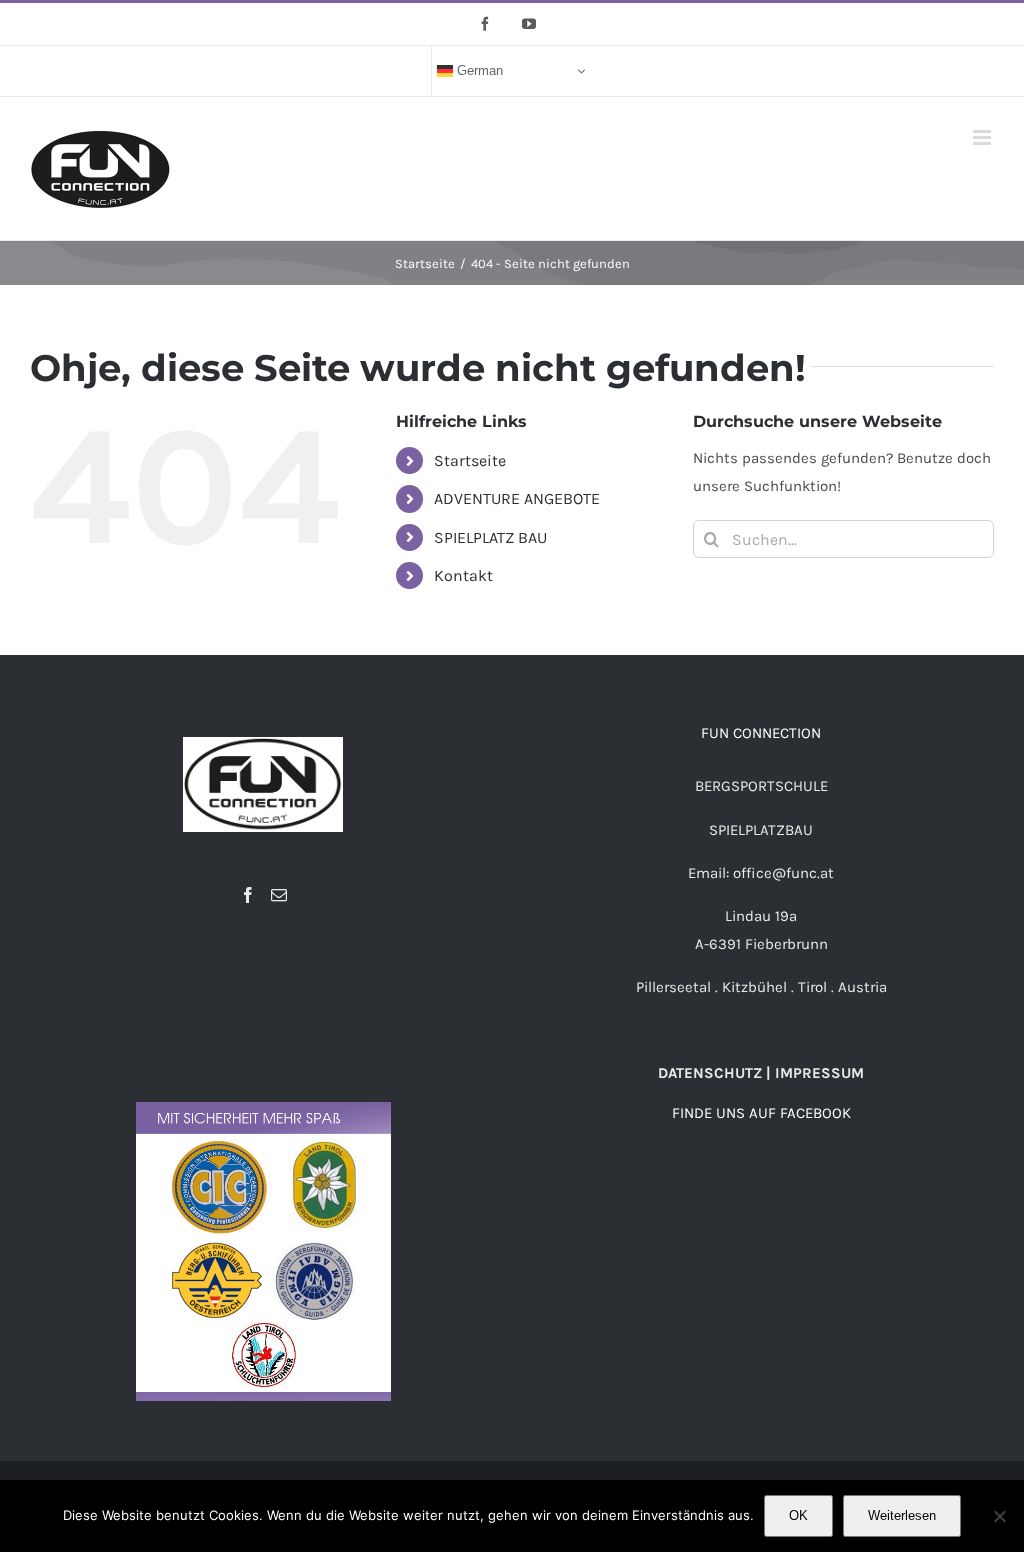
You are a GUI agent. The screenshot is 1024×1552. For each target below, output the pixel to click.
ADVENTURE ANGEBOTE (517, 498)
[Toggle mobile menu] (983, 137)
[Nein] (999, 1516)
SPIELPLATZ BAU (490, 537)
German (478, 70)
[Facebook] (248, 895)
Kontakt (463, 575)
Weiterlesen (902, 1515)
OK (798, 1515)
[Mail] (279, 895)
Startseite (470, 460)
